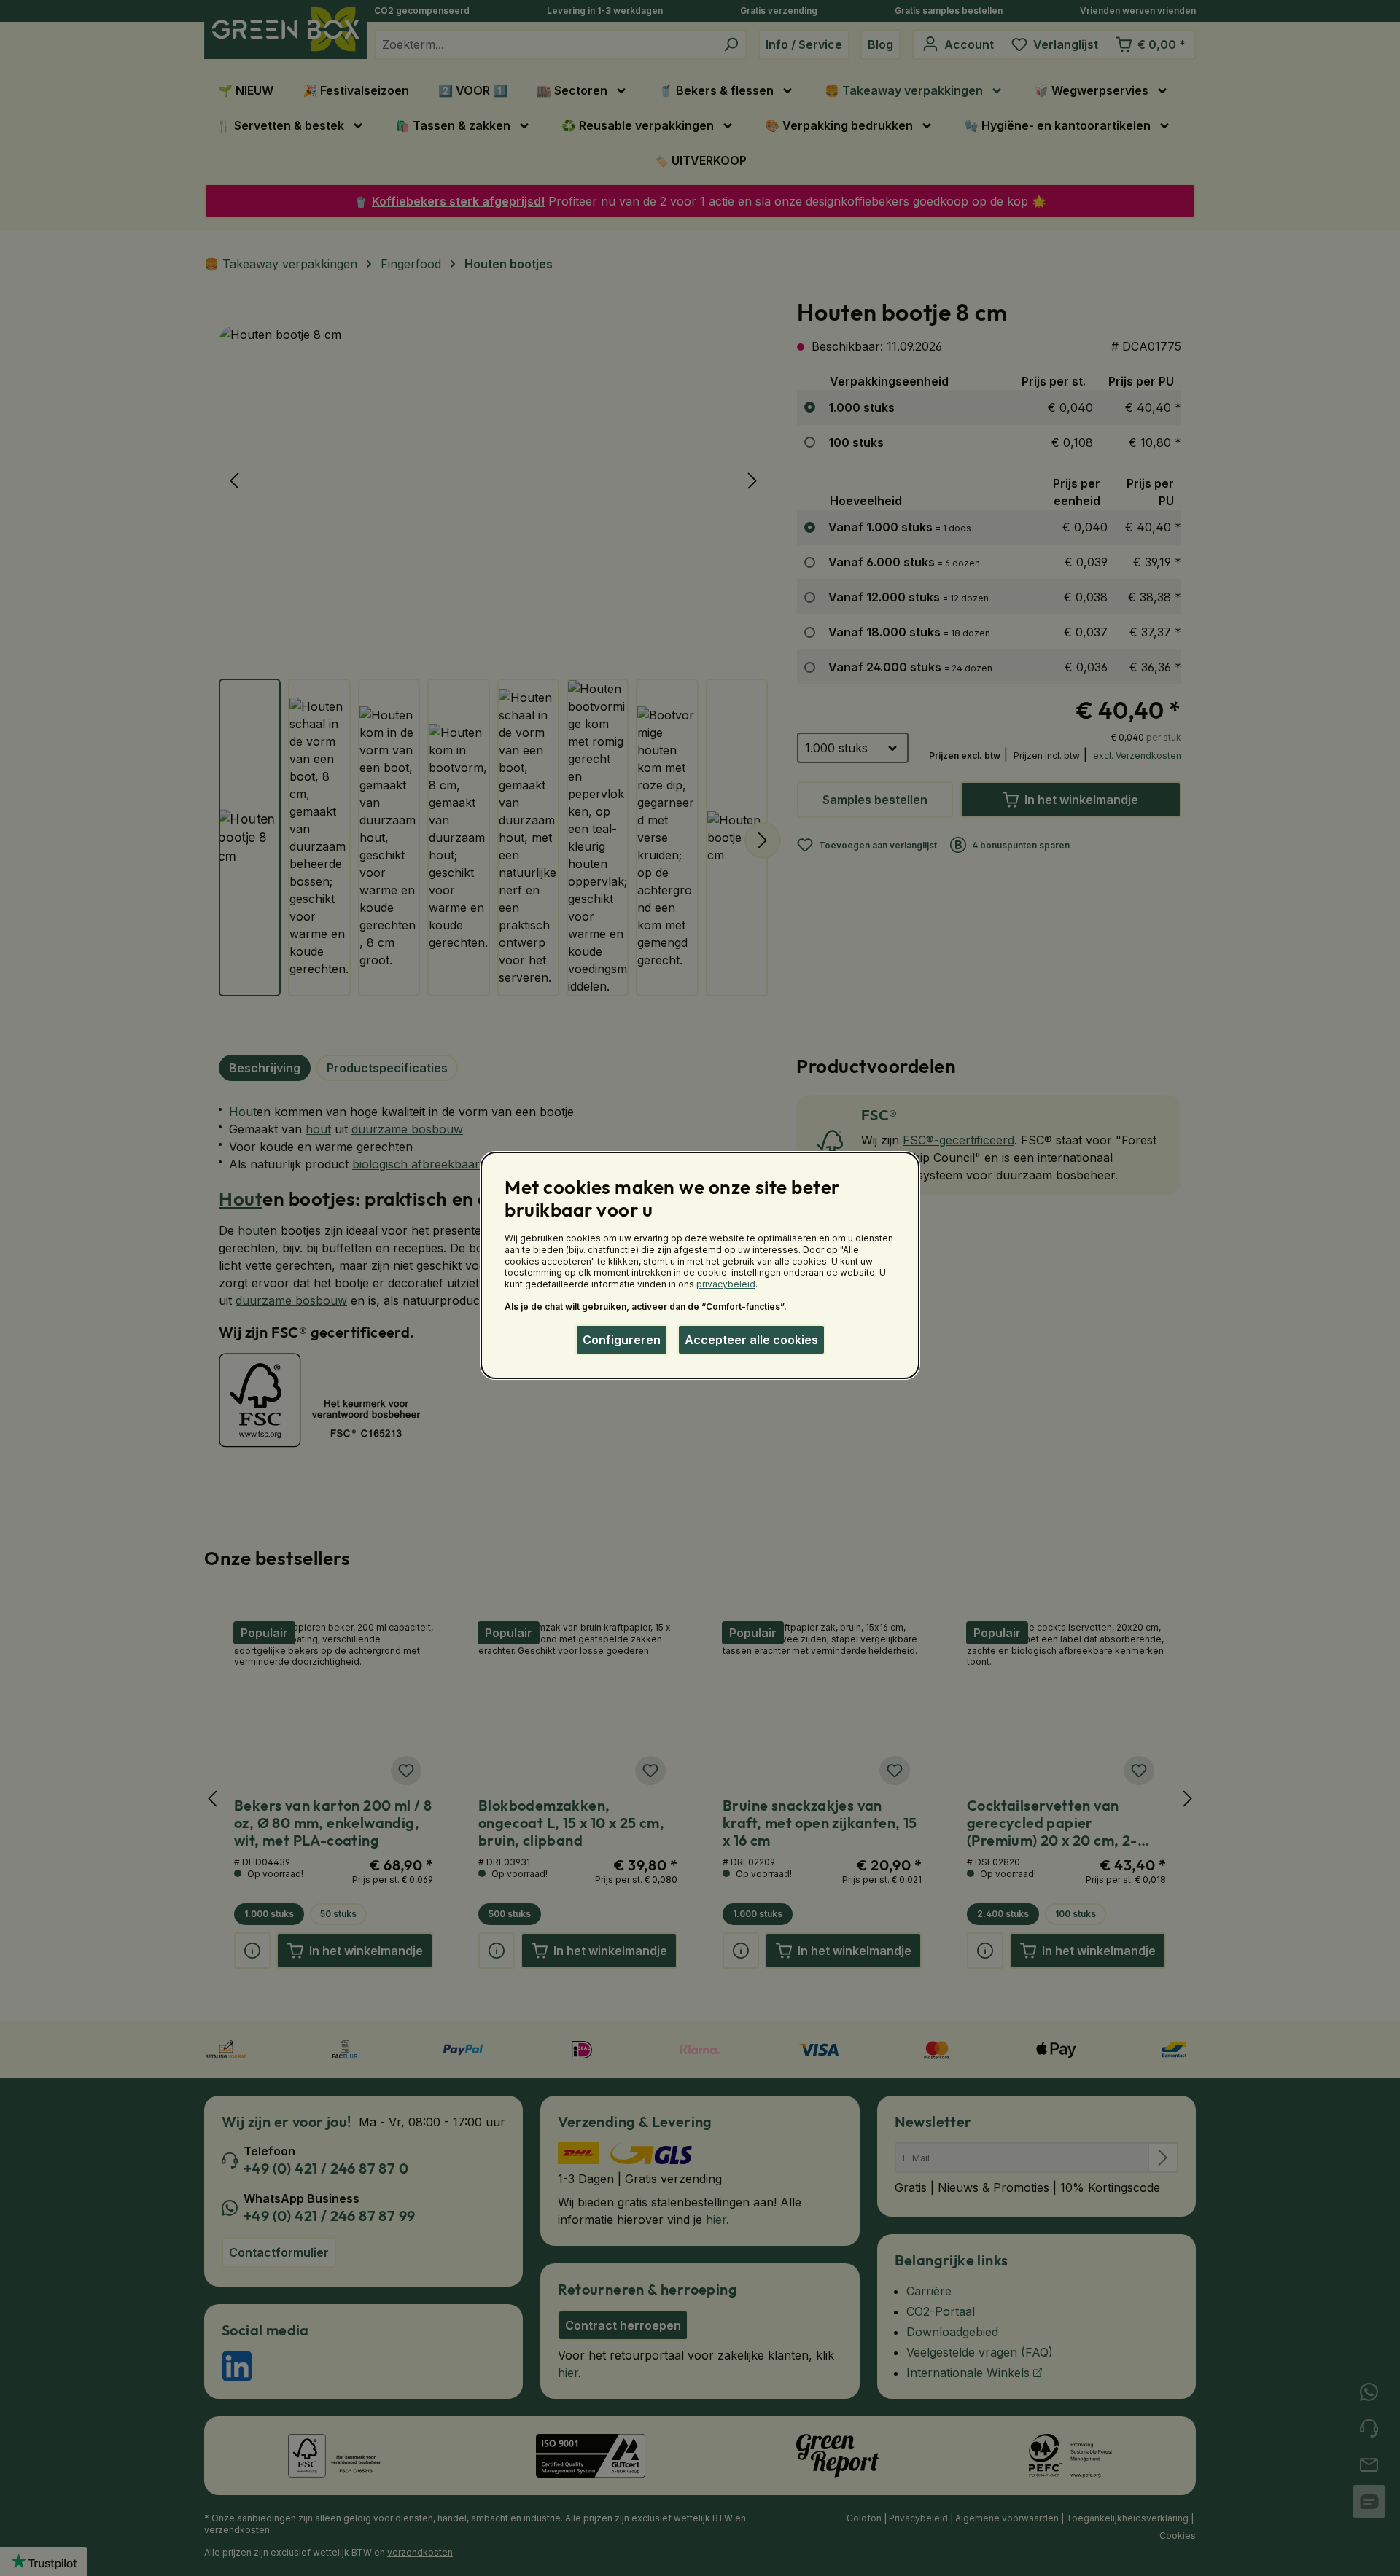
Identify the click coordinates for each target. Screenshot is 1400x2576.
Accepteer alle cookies (751, 1340)
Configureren (622, 1340)
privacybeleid (726, 1284)
